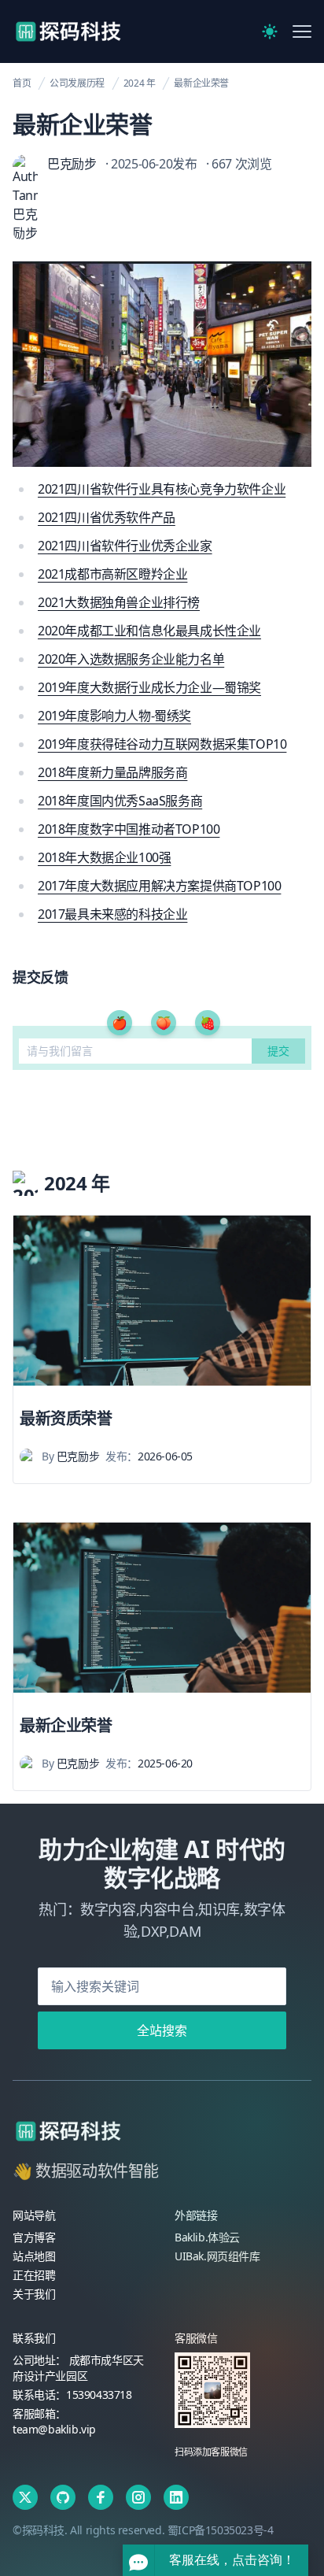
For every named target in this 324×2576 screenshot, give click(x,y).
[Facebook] (101, 2497)
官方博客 (34, 2237)
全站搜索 (162, 2030)
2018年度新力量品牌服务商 (112, 772)
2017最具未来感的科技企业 (112, 914)
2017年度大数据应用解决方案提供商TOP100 (159, 886)
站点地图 (34, 2256)
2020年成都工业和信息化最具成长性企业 (149, 631)
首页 (22, 83)
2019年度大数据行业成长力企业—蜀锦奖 (149, 687)
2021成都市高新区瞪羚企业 (112, 574)
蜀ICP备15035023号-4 (221, 2530)
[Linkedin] (176, 2497)
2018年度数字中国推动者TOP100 (129, 829)
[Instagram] (138, 2497)
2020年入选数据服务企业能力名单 (131, 659)
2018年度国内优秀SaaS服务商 (120, 801)
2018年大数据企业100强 (104, 857)
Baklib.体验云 (207, 2237)
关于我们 (34, 2294)
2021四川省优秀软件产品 (107, 517)
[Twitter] (25, 2497)
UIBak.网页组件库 (217, 2256)
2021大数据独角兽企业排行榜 (119, 602)
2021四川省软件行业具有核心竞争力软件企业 (162, 489)
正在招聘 (34, 2275)
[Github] (63, 2497)
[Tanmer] (68, 2131)
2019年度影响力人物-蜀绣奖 (114, 716)
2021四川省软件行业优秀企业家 (125, 546)
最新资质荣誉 (66, 1418)
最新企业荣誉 (201, 83)
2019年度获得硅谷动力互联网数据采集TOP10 (162, 744)
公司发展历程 (77, 83)
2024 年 (140, 83)
